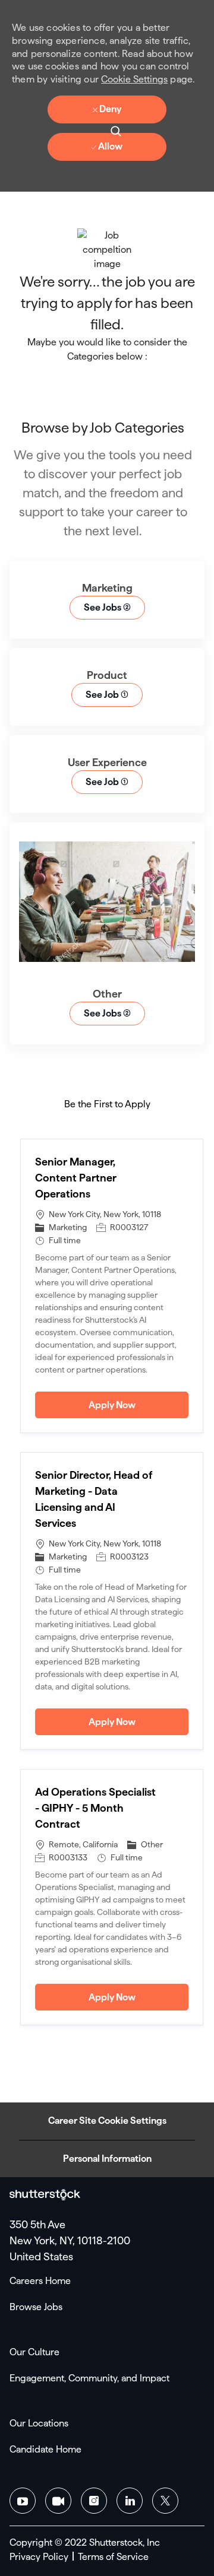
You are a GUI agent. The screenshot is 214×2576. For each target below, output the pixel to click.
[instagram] (94, 2501)
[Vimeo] (58, 2501)
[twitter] (165, 2501)
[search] (116, 130)
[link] (45, 2195)
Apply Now (139, 1405)
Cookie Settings (134, 79)
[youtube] (23, 2501)
